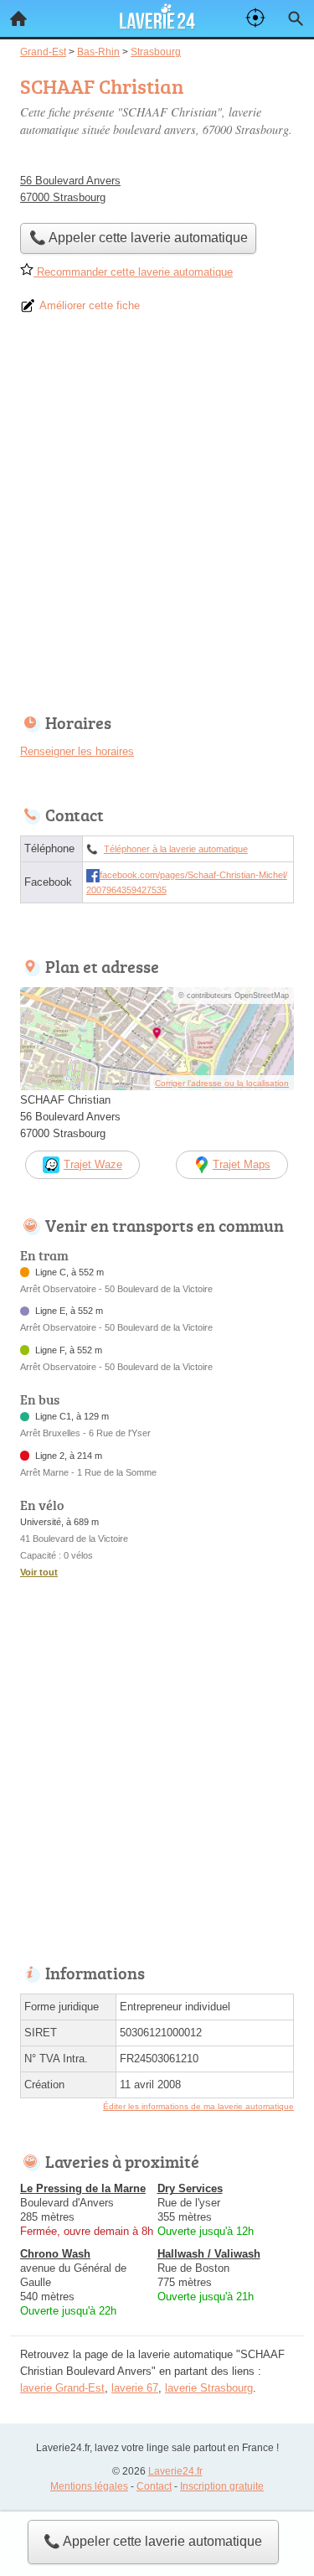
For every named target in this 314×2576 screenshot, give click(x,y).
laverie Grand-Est (62, 2388)
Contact (154, 2486)
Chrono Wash (55, 2254)
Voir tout (39, 1572)
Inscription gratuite (222, 2486)
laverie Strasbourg (209, 2388)
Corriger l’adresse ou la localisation (222, 1083)
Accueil (18, 18)
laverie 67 (135, 2388)
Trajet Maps (242, 1164)
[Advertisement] (157, 519)
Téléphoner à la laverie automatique (176, 849)
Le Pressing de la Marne (83, 2188)
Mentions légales (89, 2486)
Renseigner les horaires (77, 751)
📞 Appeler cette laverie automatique (153, 2541)
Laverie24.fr (175, 2471)
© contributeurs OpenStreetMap (234, 996)
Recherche (296, 18)
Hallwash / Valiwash (209, 2254)
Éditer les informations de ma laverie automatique (198, 2106)
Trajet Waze (93, 1164)
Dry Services (190, 2188)
